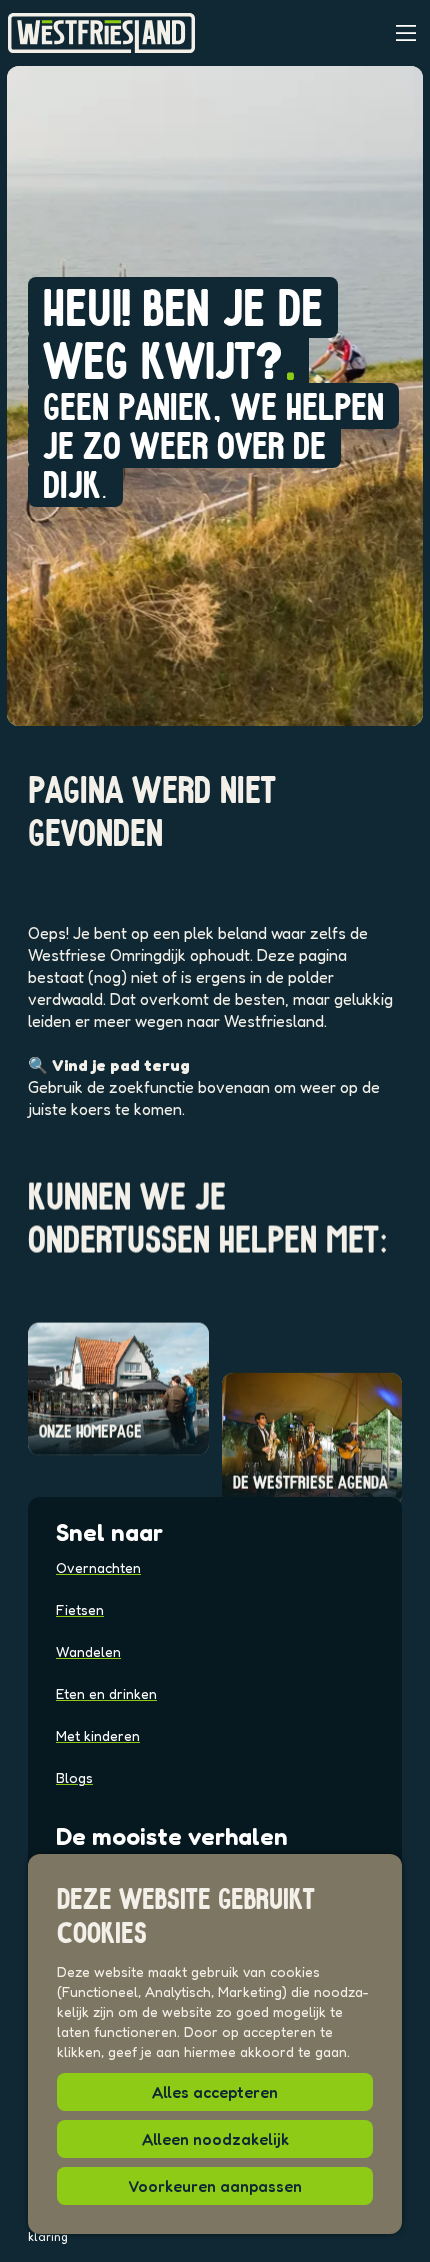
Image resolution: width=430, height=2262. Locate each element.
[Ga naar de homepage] (101, 32)
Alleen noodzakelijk (215, 2139)
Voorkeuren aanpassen (215, 2186)
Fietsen (80, 1609)
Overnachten (98, 1567)
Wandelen (88, 1651)
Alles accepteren (215, 2092)
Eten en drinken (106, 1693)
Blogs (74, 1777)
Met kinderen (98, 1735)
